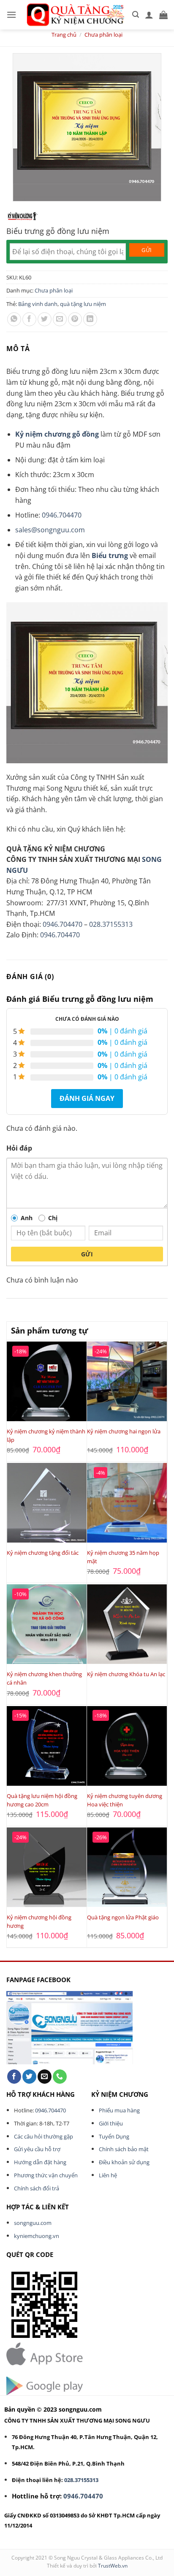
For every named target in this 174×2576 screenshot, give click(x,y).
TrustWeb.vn (113, 2566)
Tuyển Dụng (114, 2136)
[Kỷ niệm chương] (22, 216)
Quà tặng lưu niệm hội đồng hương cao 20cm (42, 1800)
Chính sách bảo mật (124, 2149)
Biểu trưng (110, 555)
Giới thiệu (111, 2123)
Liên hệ (108, 2175)
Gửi (87, 1254)
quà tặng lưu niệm (83, 304)
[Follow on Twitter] (29, 2077)
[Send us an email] (45, 2077)
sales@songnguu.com (50, 530)
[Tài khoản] (149, 15)
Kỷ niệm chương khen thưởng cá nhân (44, 1678)
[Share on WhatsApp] (14, 319)
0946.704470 (62, 515)
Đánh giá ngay (87, 1098)
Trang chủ (64, 35)
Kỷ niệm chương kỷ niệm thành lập (46, 1436)
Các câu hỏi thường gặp (43, 2136)
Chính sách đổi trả (37, 2188)
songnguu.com (33, 2223)
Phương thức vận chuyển (46, 2175)
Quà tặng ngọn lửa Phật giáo (123, 1917)
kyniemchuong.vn (37, 2236)
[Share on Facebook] (29, 319)
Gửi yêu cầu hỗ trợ (37, 2149)
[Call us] (60, 2077)
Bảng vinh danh (38, 304)
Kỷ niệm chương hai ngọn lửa (124, 1431)
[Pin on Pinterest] (75, 319)
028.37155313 (111, 924)
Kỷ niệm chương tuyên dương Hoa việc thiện (125, 1800)
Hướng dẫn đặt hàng (40, 2162)
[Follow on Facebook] (14, 2077)
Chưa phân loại (103, 35)
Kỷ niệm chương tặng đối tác (43, 1553)
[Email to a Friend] (60, 319)
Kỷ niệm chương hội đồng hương (39, 1921)
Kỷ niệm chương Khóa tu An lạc (126, 1674)
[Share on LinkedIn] (90, 319)
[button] (11, 15)
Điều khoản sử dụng (124, 2162)
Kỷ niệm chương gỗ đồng (57, 434)
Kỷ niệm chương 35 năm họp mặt (123, 1557)
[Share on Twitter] (45, 319)
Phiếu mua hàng (119, 2110)
